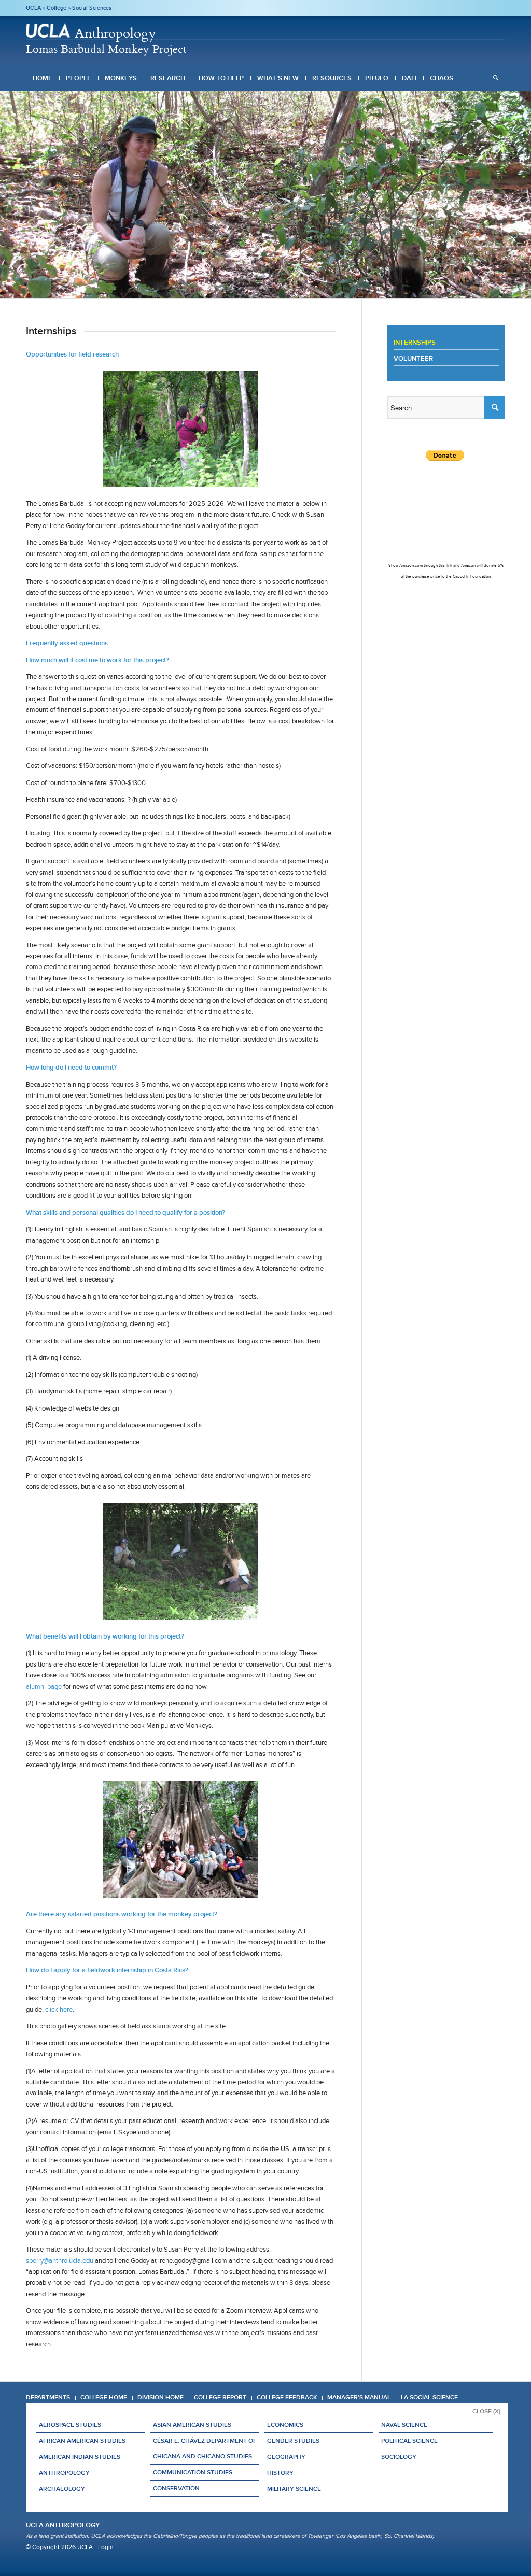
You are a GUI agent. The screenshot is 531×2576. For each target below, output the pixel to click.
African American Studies (82, 2441)
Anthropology (64, 2473)
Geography (286, 2457)
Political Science (409, 2441)
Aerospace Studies (70, 2425)
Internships (415, 342)
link (449, 566)
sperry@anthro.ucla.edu (60, 2261)
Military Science (294, 2489)
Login (106, 2547)
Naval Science (404, 2425)
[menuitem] (43, 78)
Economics (285, 2425)
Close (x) (486, 2411)
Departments (48, 2397)
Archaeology (62, 2489)
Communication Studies (193, 2472)
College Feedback (287, 2397)
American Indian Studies (80, 2457)
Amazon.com (411, 566)
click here (59, 2009)
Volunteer (413, 358)
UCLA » (36, 8)
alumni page (44, 1687)
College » (59, 8)
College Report (220, 2397)
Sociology (399, 2457)
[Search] (496, 78)
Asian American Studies (192, 2425)
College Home (104, 2397)
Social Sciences (92, 8)
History (280, 2473)
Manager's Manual (359, 2397)
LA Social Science (429, 2397)
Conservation (176, 2488)
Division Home (160, 2397)
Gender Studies (293, 2441)
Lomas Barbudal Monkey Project (106, 48)
